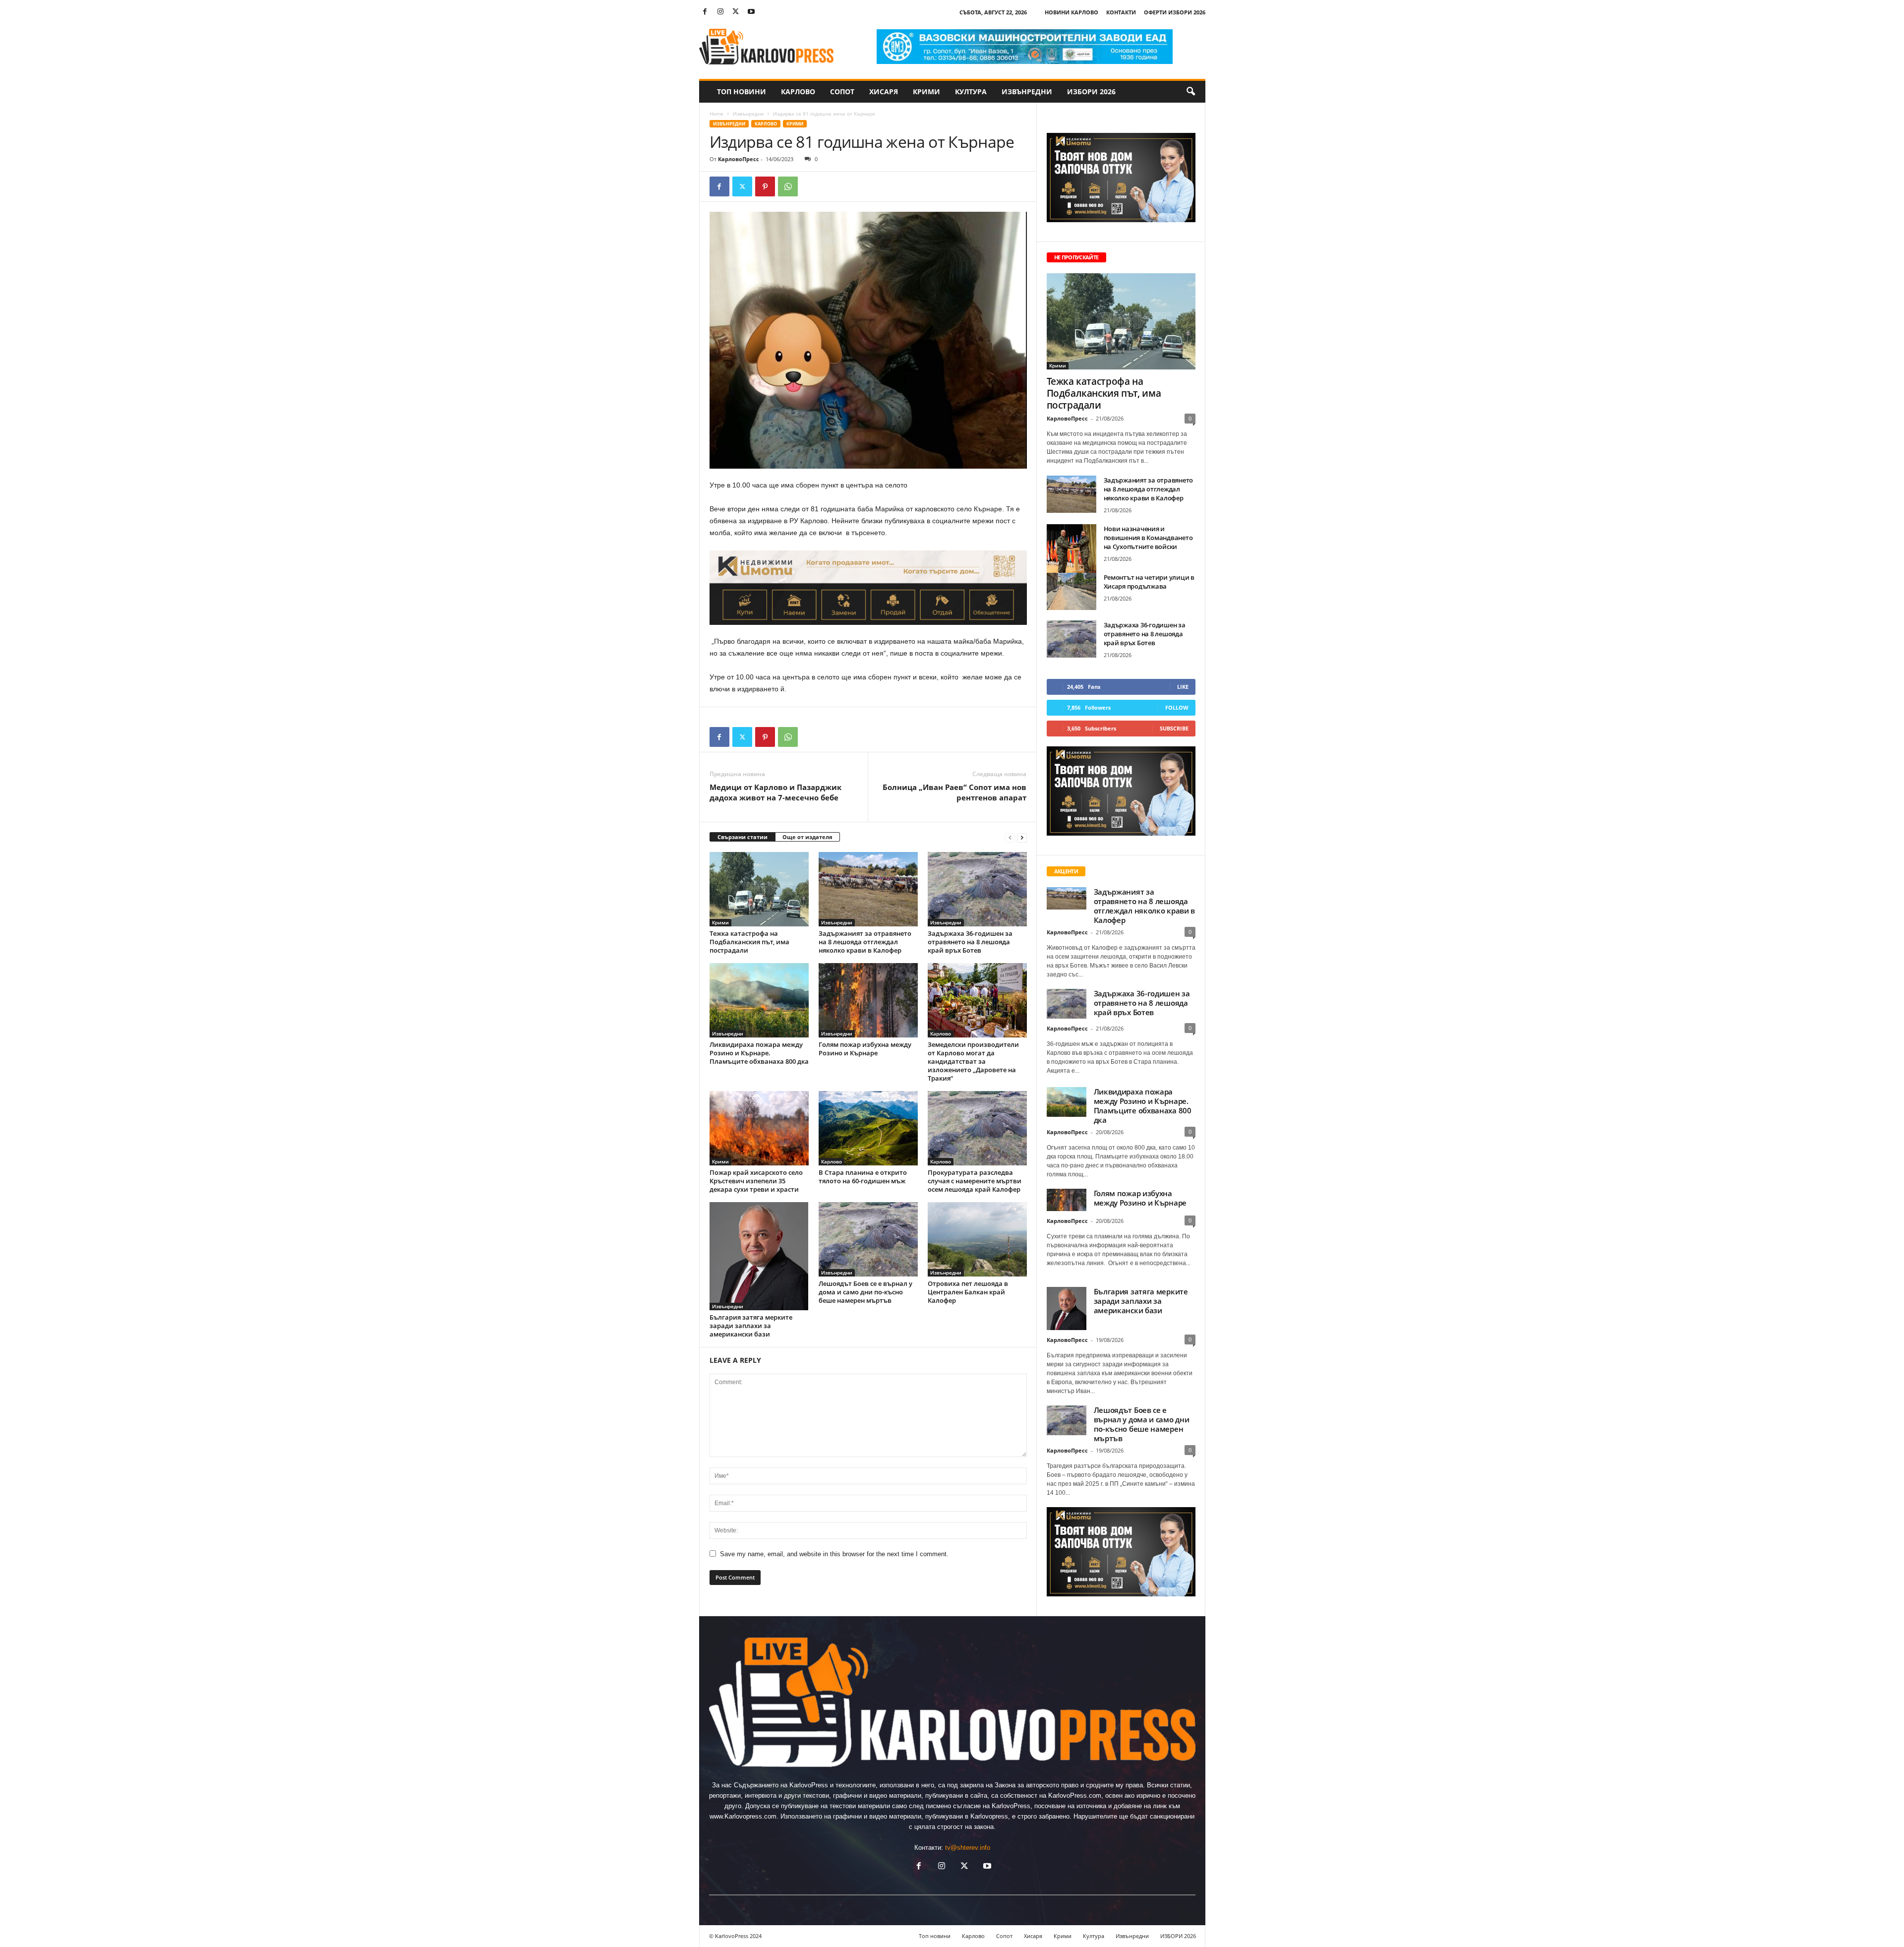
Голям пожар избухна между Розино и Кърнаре (865, 1049)
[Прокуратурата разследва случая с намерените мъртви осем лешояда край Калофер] (977, 1128)
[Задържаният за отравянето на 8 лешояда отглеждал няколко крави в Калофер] (868, 889)
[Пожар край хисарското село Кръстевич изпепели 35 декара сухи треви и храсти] (759, 1128)
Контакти (1121, 12)
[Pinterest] (765, 186)
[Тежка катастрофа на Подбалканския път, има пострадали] (759, 889)
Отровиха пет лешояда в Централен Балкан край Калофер (968, 1292)
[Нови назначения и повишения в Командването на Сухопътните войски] (1071, 553)
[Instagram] (720, 12)
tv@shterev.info (968, 1848)
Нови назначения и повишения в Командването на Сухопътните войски (1148, 538)
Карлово (798, 91)
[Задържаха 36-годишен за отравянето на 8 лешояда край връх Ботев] (977, 889)
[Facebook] (705, 12)
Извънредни (1027, 91)
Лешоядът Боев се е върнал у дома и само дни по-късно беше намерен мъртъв (865, 1292)
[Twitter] (736, 12)
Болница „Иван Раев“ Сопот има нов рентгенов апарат (954, 792)
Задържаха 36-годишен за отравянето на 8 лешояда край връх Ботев (970, 942)
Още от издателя (807, 837)
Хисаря (884, 91)
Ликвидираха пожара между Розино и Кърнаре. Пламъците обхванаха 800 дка (759, 1053)
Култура (971, 91)
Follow (1177, 707)
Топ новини (742, 91)
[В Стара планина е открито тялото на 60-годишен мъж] (868, 1128)
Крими (926, 91)
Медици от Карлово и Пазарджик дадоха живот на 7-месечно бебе (775, 792)
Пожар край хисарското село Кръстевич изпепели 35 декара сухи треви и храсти (756, 1181)
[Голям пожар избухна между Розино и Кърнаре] (868, 1000)
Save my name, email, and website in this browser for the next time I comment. (834, 1554)
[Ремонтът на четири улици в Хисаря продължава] (1071, 591)
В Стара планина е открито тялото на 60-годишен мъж (863, 1177)
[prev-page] (1010, 837)
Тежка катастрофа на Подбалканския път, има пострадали (749, 942)
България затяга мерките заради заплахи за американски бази (751, 1326)
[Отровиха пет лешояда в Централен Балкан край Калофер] (977, 1239)
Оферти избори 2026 (1175, 12)
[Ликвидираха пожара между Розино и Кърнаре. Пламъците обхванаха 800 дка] (759, 1000)
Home (716, 114)
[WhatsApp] (788, 186)
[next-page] (1022, 837)
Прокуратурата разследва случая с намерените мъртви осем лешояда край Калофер (975, 1181)
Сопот (842, 91)
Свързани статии (743, 837)
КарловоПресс (739, 159)
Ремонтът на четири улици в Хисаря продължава (1149, 582)
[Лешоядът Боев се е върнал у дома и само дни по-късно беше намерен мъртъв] (868, 1239)
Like (1183, 687)
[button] (1190, 92)
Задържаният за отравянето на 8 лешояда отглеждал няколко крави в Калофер (865, 942)
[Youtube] (751, 12)
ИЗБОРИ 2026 (1091, 91)
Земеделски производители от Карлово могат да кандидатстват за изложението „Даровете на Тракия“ (973, 1061)
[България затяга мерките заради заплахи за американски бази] (759, 1256)
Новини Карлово (1071, 12)
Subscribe (1174, 728)
